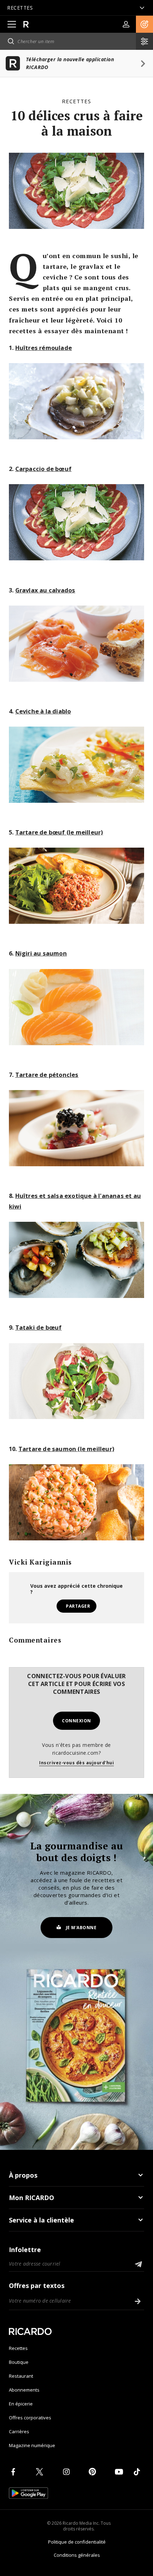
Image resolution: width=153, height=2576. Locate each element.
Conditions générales (77, 2555)
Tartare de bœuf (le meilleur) (59, 832)
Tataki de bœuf (39, 1327)
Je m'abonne (81, 1928)
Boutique (19, 2362)
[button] (144, 24)
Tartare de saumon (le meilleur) (66, 1449)
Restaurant (21, 2376)
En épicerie (21, 2404)
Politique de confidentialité (77, 2542)
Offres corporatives (30, 2418)
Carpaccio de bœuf (43, 469)
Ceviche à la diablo (43, 711)
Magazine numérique (32, 2445)
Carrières (19, 2431)
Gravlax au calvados (45, 590)
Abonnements (24, 2390)
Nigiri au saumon (41, 953)
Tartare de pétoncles (47, 1075)
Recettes (76, 101)
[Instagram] (68, 2472)
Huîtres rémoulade (44, 348)
